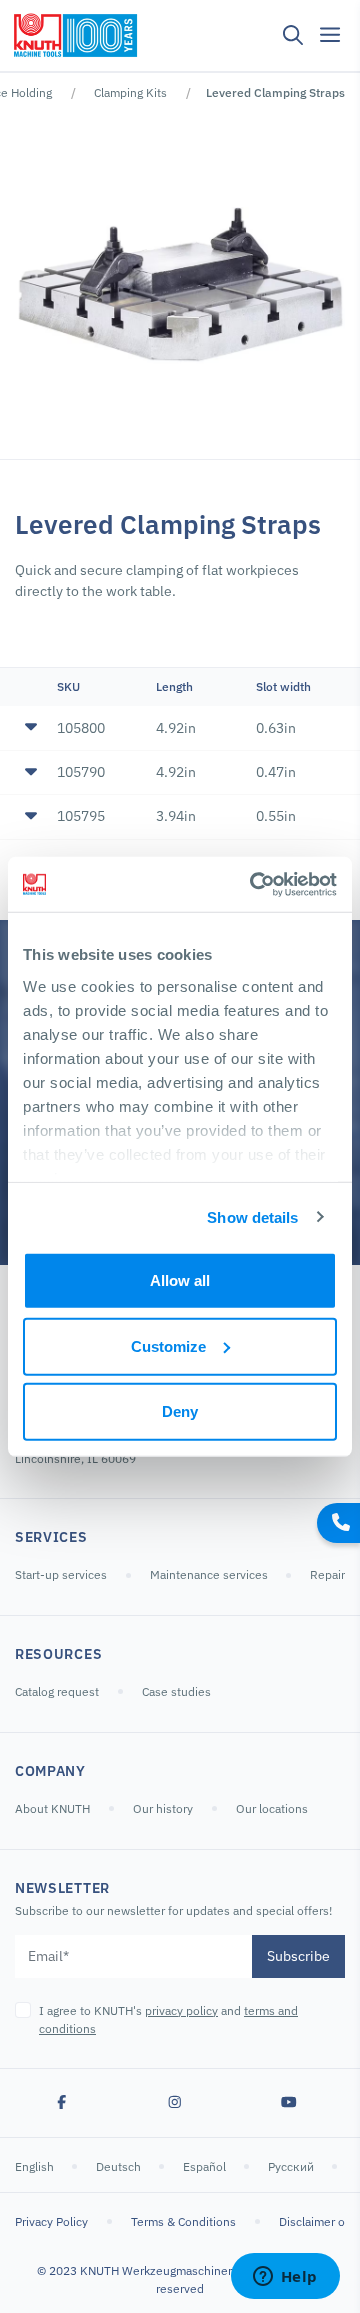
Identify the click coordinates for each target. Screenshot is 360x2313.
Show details (252, 1216)
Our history (163, 1808)
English (36, 2166)
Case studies (176, 1691)
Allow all (180, 1280)
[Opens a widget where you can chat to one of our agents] (285, 2278)
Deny (180, 1411)
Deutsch (120, 2166)
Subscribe (298, 1956)
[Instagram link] (175, 2103)
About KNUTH (52, 1808)
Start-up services (61, 1574)
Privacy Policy (51, 2221)
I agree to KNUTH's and (168, 2019)
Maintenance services (210, 1574)
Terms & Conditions (183, 2221)
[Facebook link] (62, 2103)
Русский (292, 2166)
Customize (168, 1345)
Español (206, 2166)
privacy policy (181, 2010)
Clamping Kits (130, 92)
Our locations (272, 1808)
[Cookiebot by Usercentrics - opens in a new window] (254, 884)
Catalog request (57, 1691)
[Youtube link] (289, 2103)
